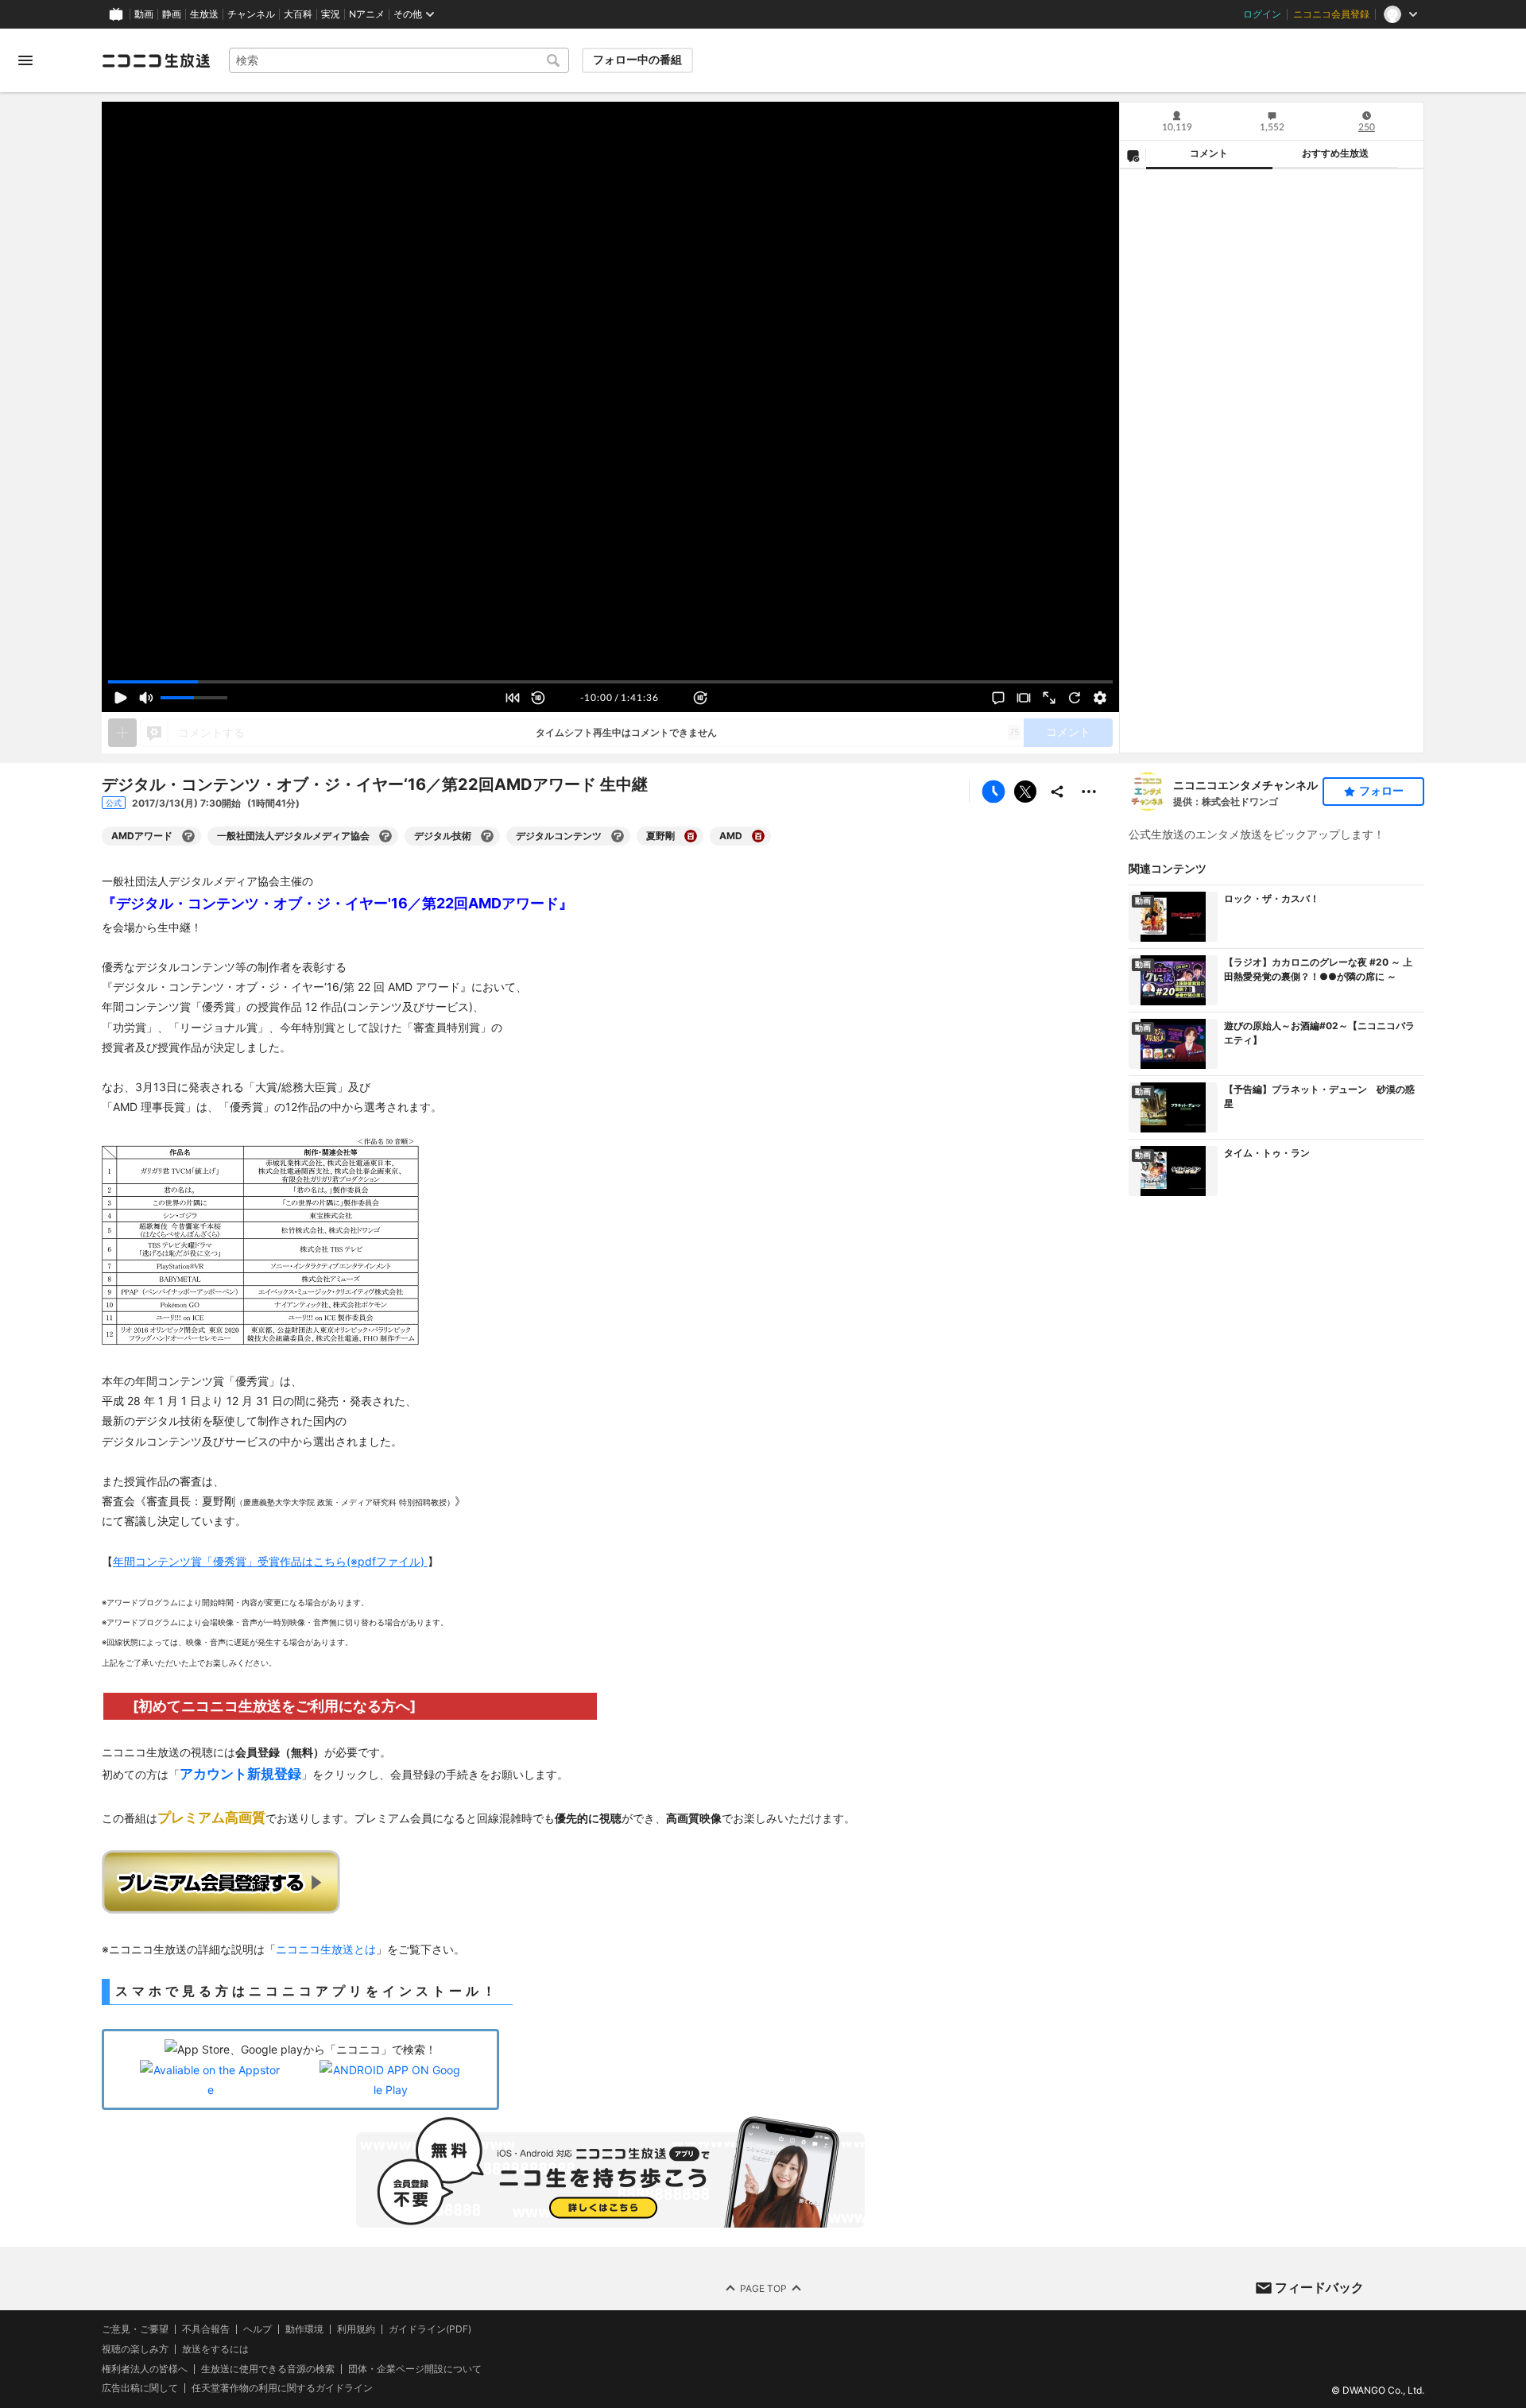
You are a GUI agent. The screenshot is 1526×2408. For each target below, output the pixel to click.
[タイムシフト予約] (993, 792)
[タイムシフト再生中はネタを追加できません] (122, 733)
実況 (331, 14)
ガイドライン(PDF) (430, 2329)
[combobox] (399, 60)
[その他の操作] (1089, 792)
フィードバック (1319, 2287)
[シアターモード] (1024, 698)
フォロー (1381, 791)
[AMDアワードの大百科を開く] (188, 836)
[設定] (1100, 698)
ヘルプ (258, 2329)
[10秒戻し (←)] (538, 698)
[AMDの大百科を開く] (758, 836)
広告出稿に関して (140, 2388)
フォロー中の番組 (637, 60)
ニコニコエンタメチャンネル (1245, 785)
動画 (144, 14)
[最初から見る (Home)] (513, 698)
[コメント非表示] (998, 698)
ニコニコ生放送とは (326, 1949)
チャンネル (251, 14)
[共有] (1057, 792)
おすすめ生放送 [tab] (1335, 153)
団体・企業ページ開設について (415, 2369)
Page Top (763, 2288)
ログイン (1262, 14)
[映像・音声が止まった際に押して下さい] (1075, 698)
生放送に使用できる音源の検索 (268, 2369)
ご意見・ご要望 (135, 2329)
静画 (172, 14)
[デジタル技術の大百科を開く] (487, 836)
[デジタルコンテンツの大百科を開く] (618, 836)
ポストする (1025, 792)
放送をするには (215, 2349)
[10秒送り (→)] (700, 698)
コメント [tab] (1209, 153)
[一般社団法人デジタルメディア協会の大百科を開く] (385, 836)
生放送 (204, 14)
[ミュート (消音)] (146, 698)
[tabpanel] (1272, 461)
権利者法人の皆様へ (145, 2369)
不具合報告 (206, 2329)
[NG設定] (1133, 155)
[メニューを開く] (25, 60)
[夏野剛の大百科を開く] (691, 836)
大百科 (298, 14)
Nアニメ (367, 14)
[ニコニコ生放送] (156, 60)
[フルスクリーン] (1049, 698)
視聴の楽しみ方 (135, 2349)
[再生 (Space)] (121, 698)
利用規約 (356, 2329)
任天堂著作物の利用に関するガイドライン (282, 2388)
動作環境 (304, 2329)
